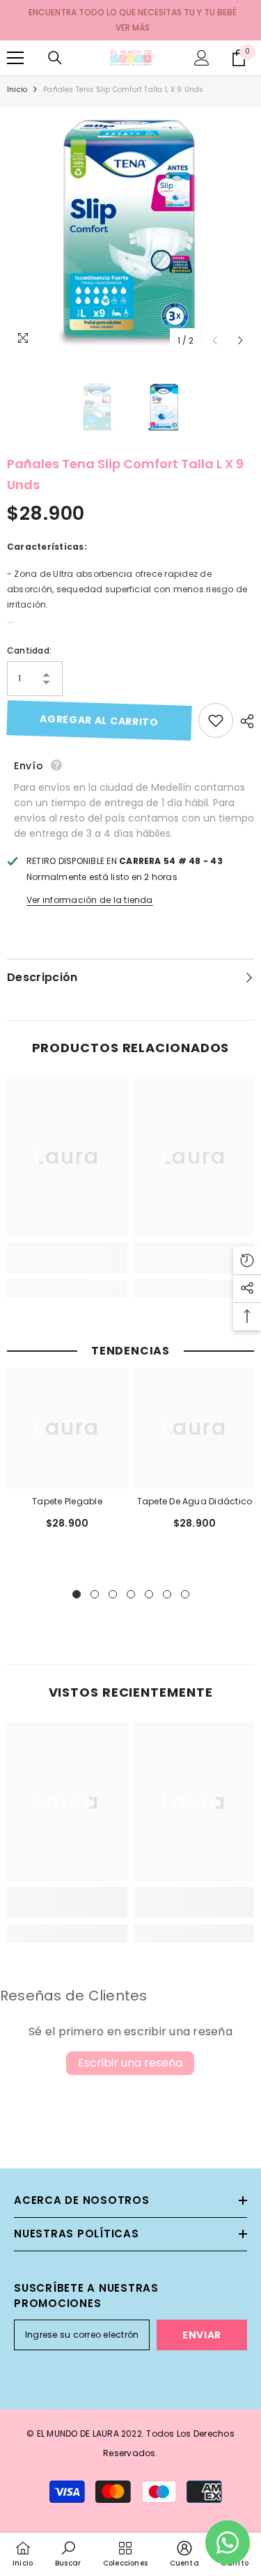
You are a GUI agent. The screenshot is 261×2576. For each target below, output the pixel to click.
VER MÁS (133, 28)
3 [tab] (113, 1594)
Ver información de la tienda (90, 900)
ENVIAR (202, 2335)
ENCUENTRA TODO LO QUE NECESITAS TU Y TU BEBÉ (133, 12)
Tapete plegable (67, 1501)
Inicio (17, 90)
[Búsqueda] (55, 58)
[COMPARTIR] (244, 721)
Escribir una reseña (130, 2063)
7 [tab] (185, 1594)
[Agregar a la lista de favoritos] (216, 720)
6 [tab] (167, 1594)
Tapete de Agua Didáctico (195, 1501)
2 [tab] (95, 1594)
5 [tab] (149, 1594)
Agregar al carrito (99, 720)
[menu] (15, 58)
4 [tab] (131, 1594)
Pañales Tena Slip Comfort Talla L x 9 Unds (125, 474)
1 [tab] (77, 1594)
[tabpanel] (67, 1456)
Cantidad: (29, 650)
